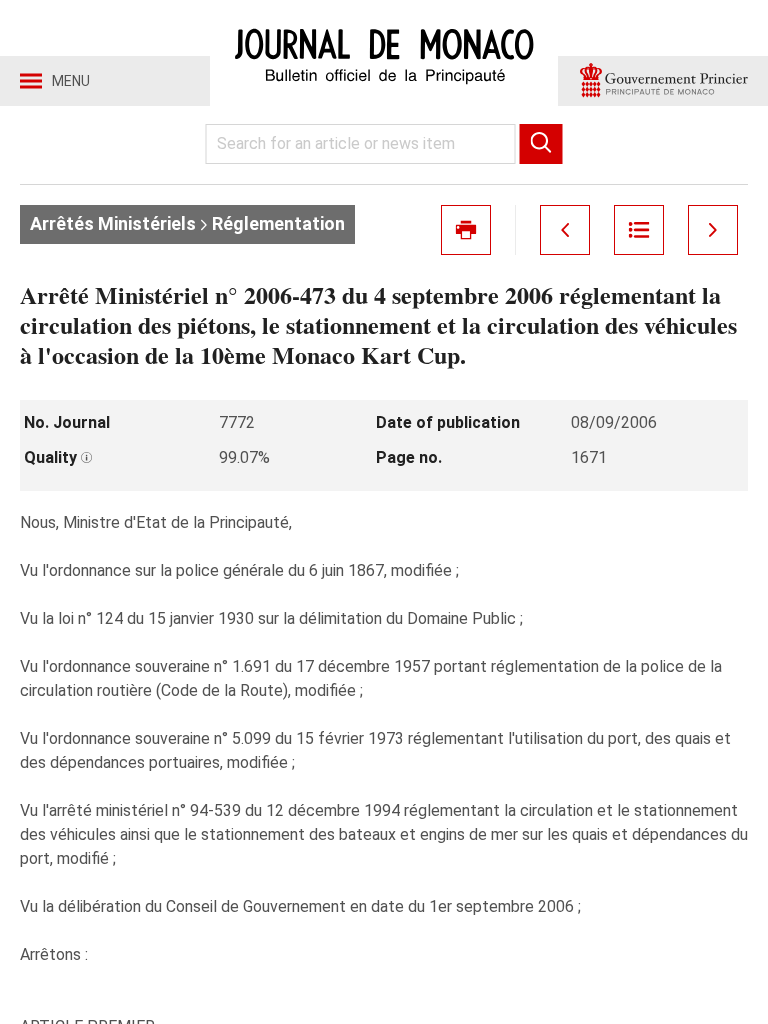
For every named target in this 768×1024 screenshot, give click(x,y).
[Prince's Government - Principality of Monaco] (663, 81)
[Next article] (713, 230)
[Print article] (466, 230)
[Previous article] (565, 230)
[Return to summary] (639, 230)
